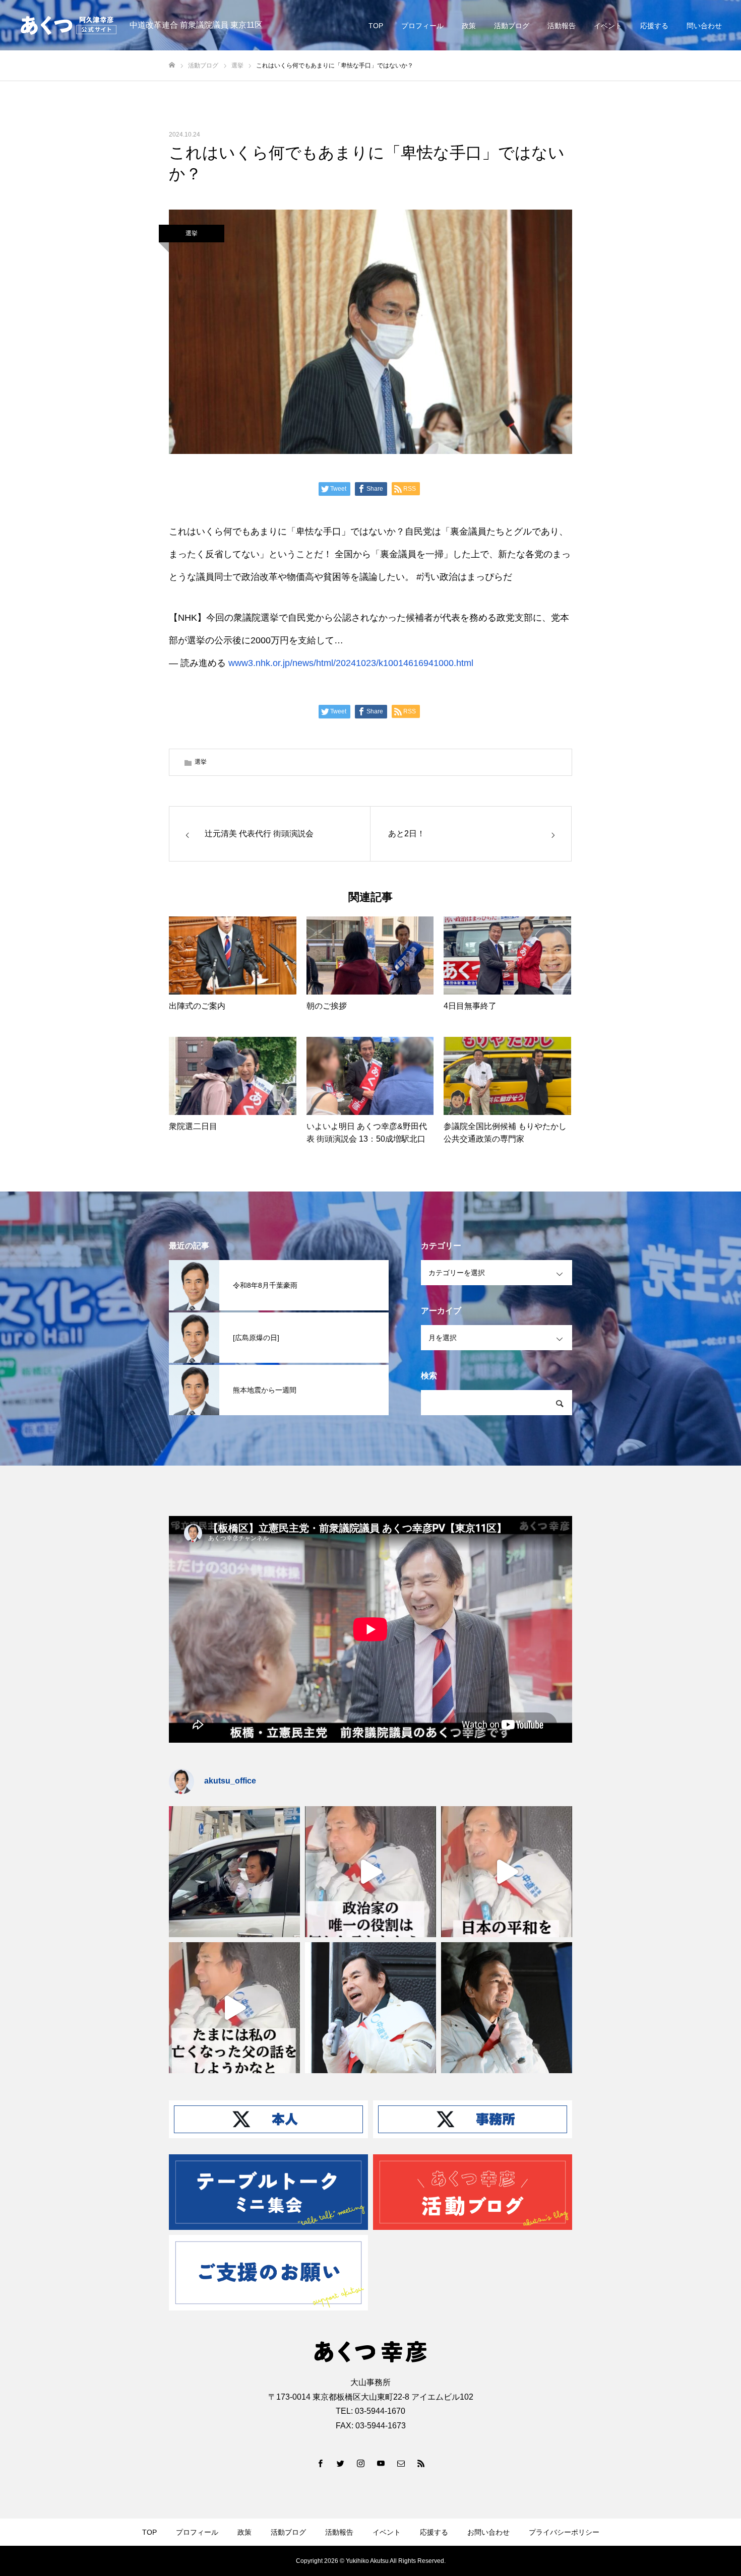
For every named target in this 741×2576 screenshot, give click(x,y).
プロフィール (422, 26)
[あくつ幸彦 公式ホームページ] (69, 25)
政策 (469, 26)
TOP (376, 26)
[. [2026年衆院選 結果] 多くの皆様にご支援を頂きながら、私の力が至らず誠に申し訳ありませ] (234, 1872)
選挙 (192, 233)
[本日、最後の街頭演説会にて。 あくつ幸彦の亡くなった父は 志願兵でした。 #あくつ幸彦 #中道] (234, 2008)
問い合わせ (704, 26)
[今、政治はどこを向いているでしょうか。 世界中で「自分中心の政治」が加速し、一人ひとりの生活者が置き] (371, 2008)
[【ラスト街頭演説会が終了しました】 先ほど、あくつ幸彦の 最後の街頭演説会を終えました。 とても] (507, 2008)
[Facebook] (320, 2463)
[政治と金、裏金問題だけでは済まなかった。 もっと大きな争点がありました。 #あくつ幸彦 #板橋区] (507, 1872)
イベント (608, 26)
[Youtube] (381, 2463)
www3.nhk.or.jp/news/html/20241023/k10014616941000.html (351, 663)
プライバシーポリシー (564, 2532)
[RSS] (421, 2463)
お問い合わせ (488, 2532)
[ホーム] (172, 65)
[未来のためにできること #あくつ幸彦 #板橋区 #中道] (371, 1872)
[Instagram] (360, 2463)
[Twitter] (340, 2463)
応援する (654, 26)
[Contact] (401, 2463)
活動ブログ (512, 26)
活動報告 (562, 26)
